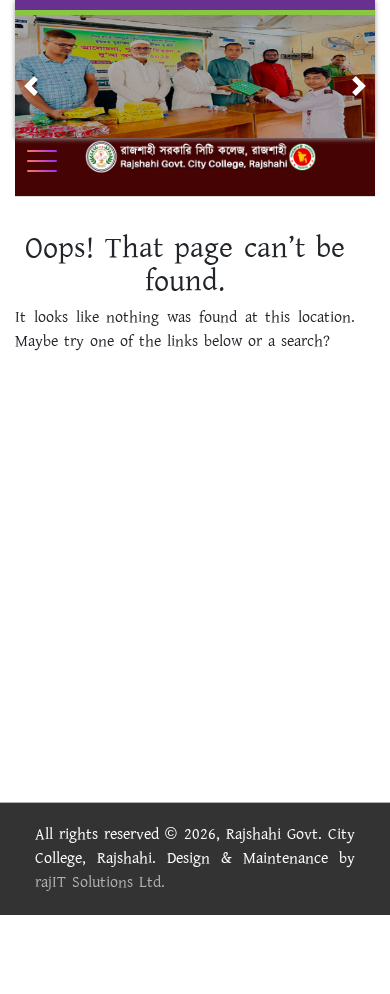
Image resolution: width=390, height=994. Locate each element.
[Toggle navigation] (55, 161)
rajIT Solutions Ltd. (100, 882)
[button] (31, 86)
